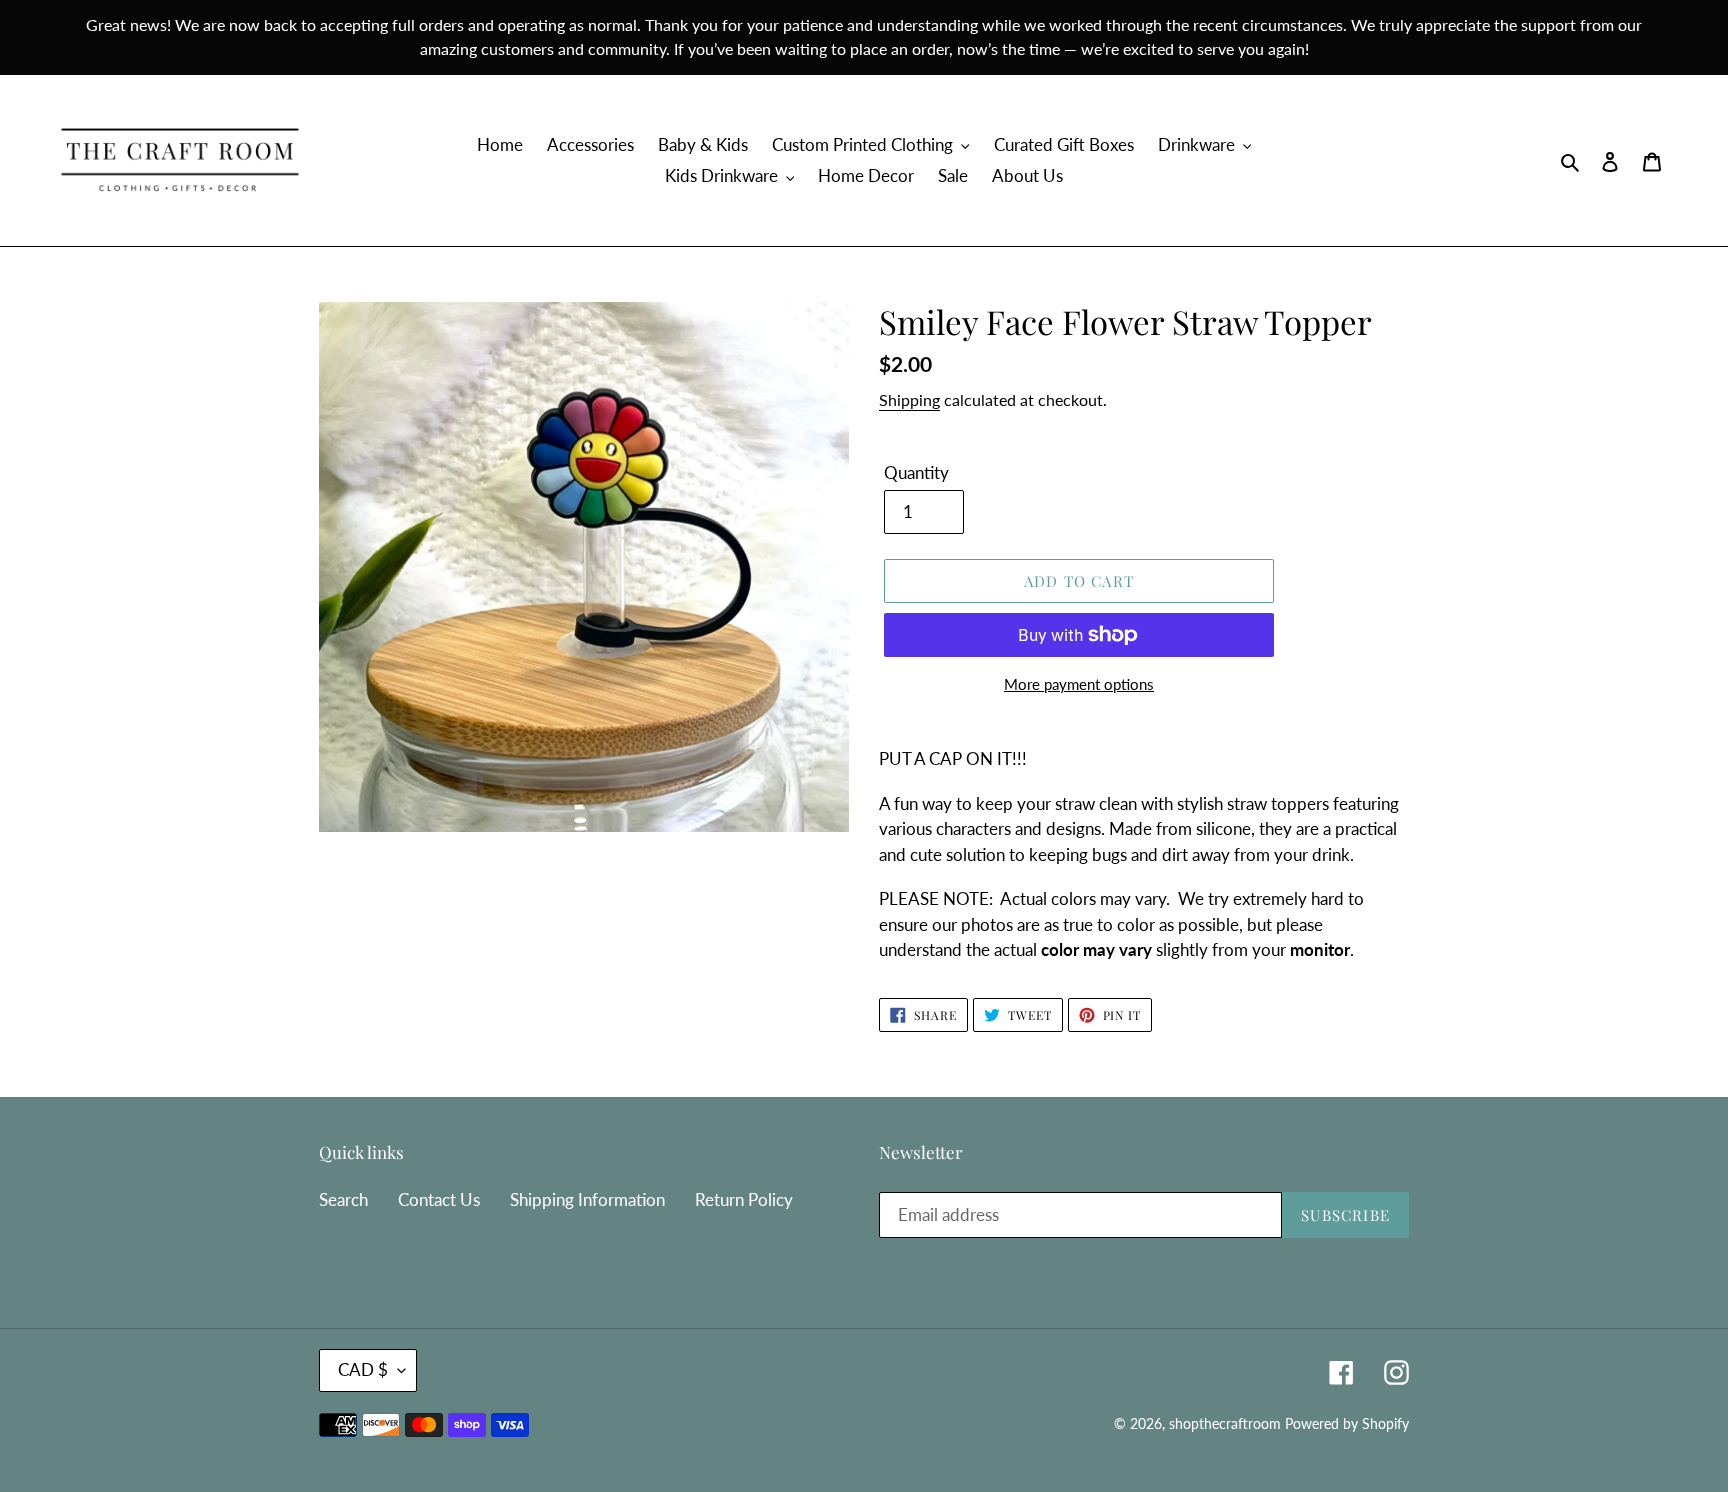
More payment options (1079, 684)
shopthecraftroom (1225, 1423)
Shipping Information (587, 1199)
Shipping (909, 399)
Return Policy (744, 1199)
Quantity (916, 472)
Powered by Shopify (1347, 1423)
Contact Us (439, 1199)
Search (343, 1199)
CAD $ (363, 1369)
